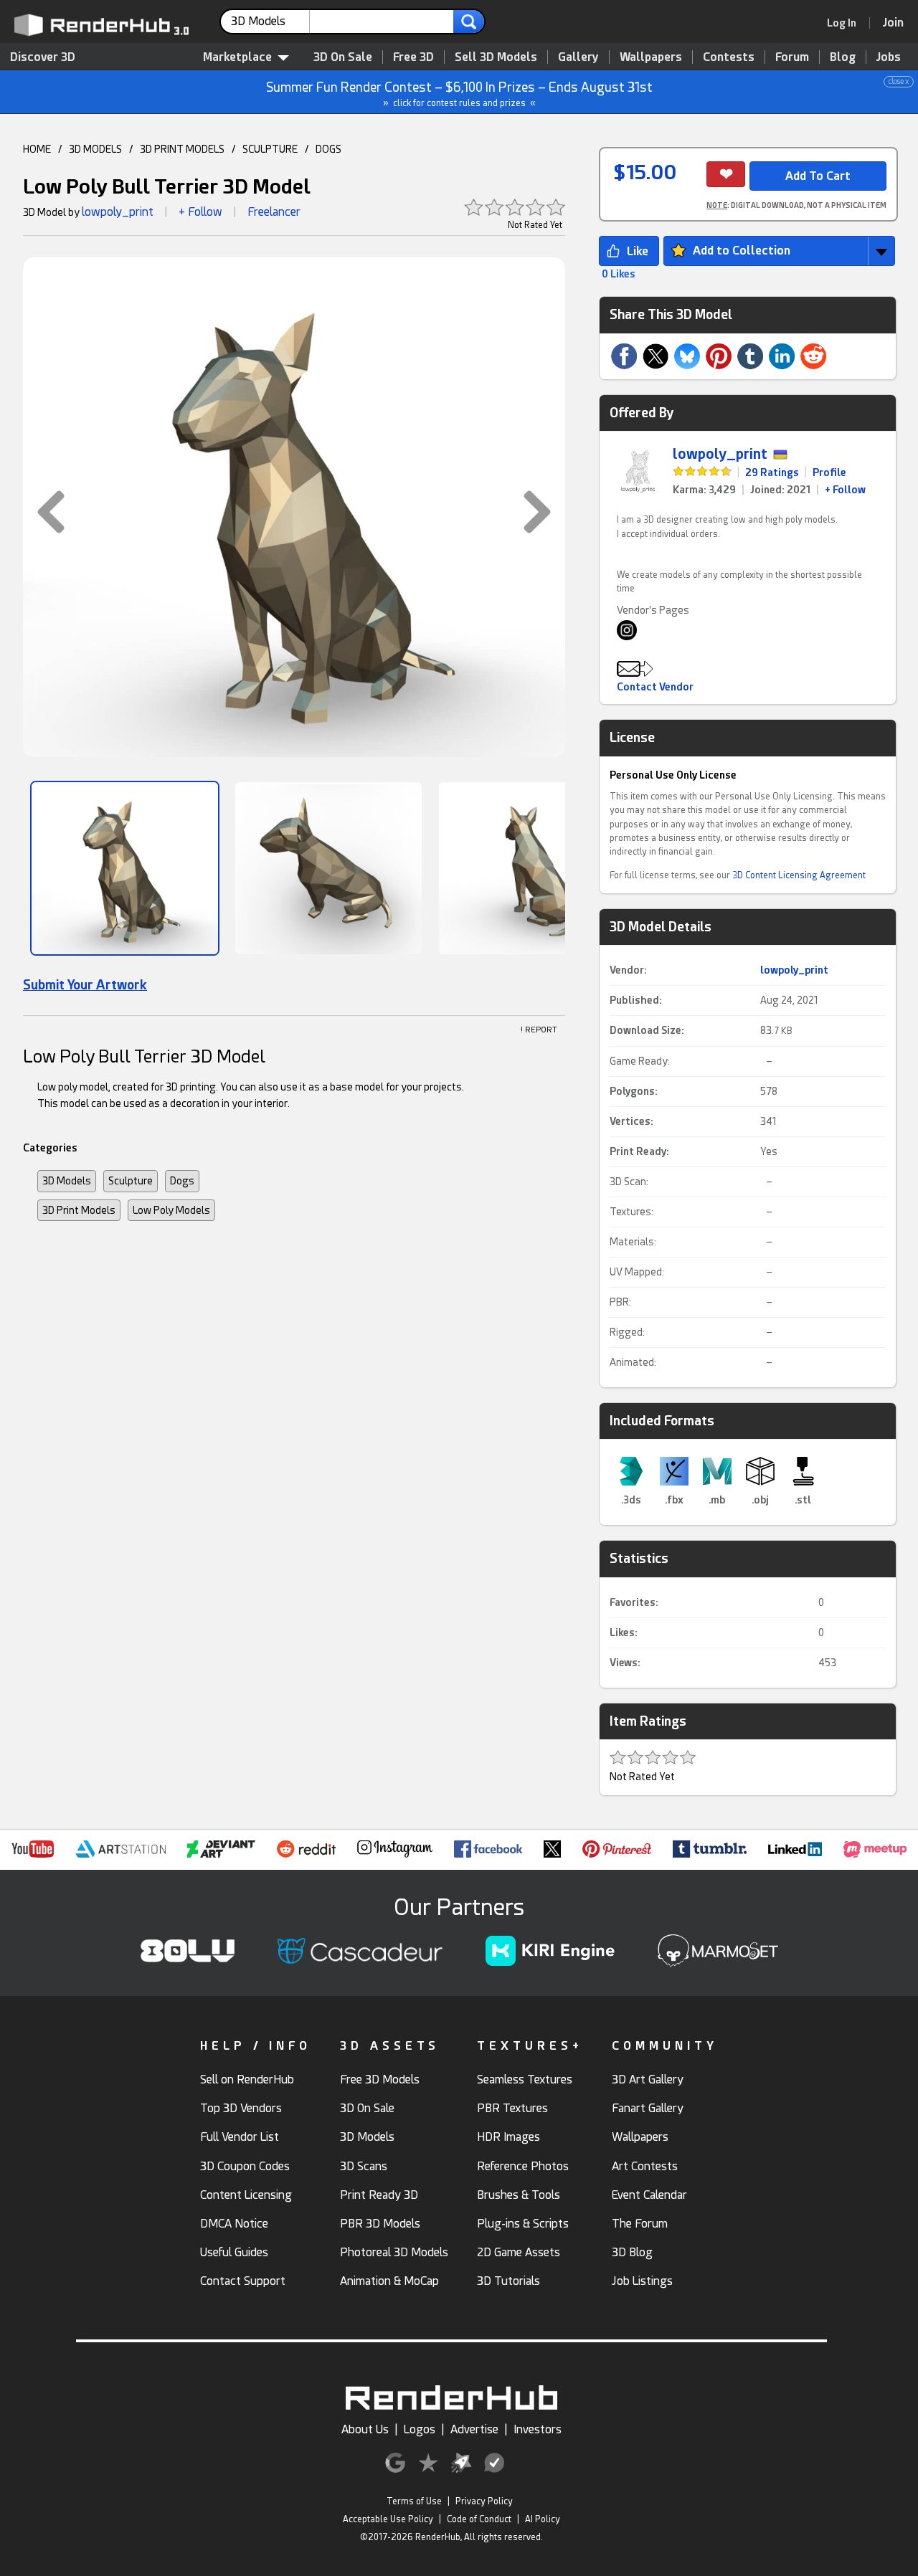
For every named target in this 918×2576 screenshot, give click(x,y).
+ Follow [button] (200, 212)
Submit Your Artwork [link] (85, 985)
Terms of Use (414, 2501)
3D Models (67, 1181)
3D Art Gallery (648, 2080)
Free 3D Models (380, 2080)
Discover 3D (43, 57)
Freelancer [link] (274, 212)
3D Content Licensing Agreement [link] (799, 875)
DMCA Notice (234, 2224)
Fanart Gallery (648, 2108)
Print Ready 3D (379, 2195)
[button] (44, 512)
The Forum (640, 2224)
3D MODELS (95, 149)
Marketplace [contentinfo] (237, 57)
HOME (37, 149)
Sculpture (131, 1181)
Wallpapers (651, 57)
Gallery (578, 57)
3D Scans (364, 2166)
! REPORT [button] (539, 1030)
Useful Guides (234, 2252)
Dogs (182, 1181)
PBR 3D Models (380, 2224)
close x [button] (899, 81)
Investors (538, 2429)
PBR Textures (512, 2108)
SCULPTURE (270, 149)
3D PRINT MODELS (182, 149)
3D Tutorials (508, 2281)
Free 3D (413, 57)
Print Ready (638, 1151)
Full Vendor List (240, 2137)
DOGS (328, 149)
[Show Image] (125, 868)
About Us (365, 2429)
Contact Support (243, 2281)
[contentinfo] (270, 22)
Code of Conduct (479, 2519)
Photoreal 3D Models (394, 2252)
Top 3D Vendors (241, 2108)
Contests (729, 57)
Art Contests (645, 2166)
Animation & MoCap (389, 2281)
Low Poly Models (171, 1210)
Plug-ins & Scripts (523, 2224)
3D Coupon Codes (245, 2166)
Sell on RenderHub (247, 2080)
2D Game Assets (519, 2252)
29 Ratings (772, 472)
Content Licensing (246, 2195)
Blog (843, 57)
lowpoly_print (118, 212)
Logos (420, 2429)
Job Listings (642, 2281)
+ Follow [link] (845, 490)
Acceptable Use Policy (388, 2519)
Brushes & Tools (519, 2195)
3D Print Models (79, 1210)
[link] (846, 23)
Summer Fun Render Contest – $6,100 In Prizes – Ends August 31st (588, 93)
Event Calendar (649, 2195)
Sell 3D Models (496, 57)
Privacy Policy (484, 2501)
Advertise (474, 2429)
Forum (792, 57)
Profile (829, 472)
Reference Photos (523, 2166)
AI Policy (543, 2519)
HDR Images (508, 2137)
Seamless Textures (525, 2080)
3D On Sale (343, 57)
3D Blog (632, 2252)
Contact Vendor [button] (655, 687)
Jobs (889, 57)
